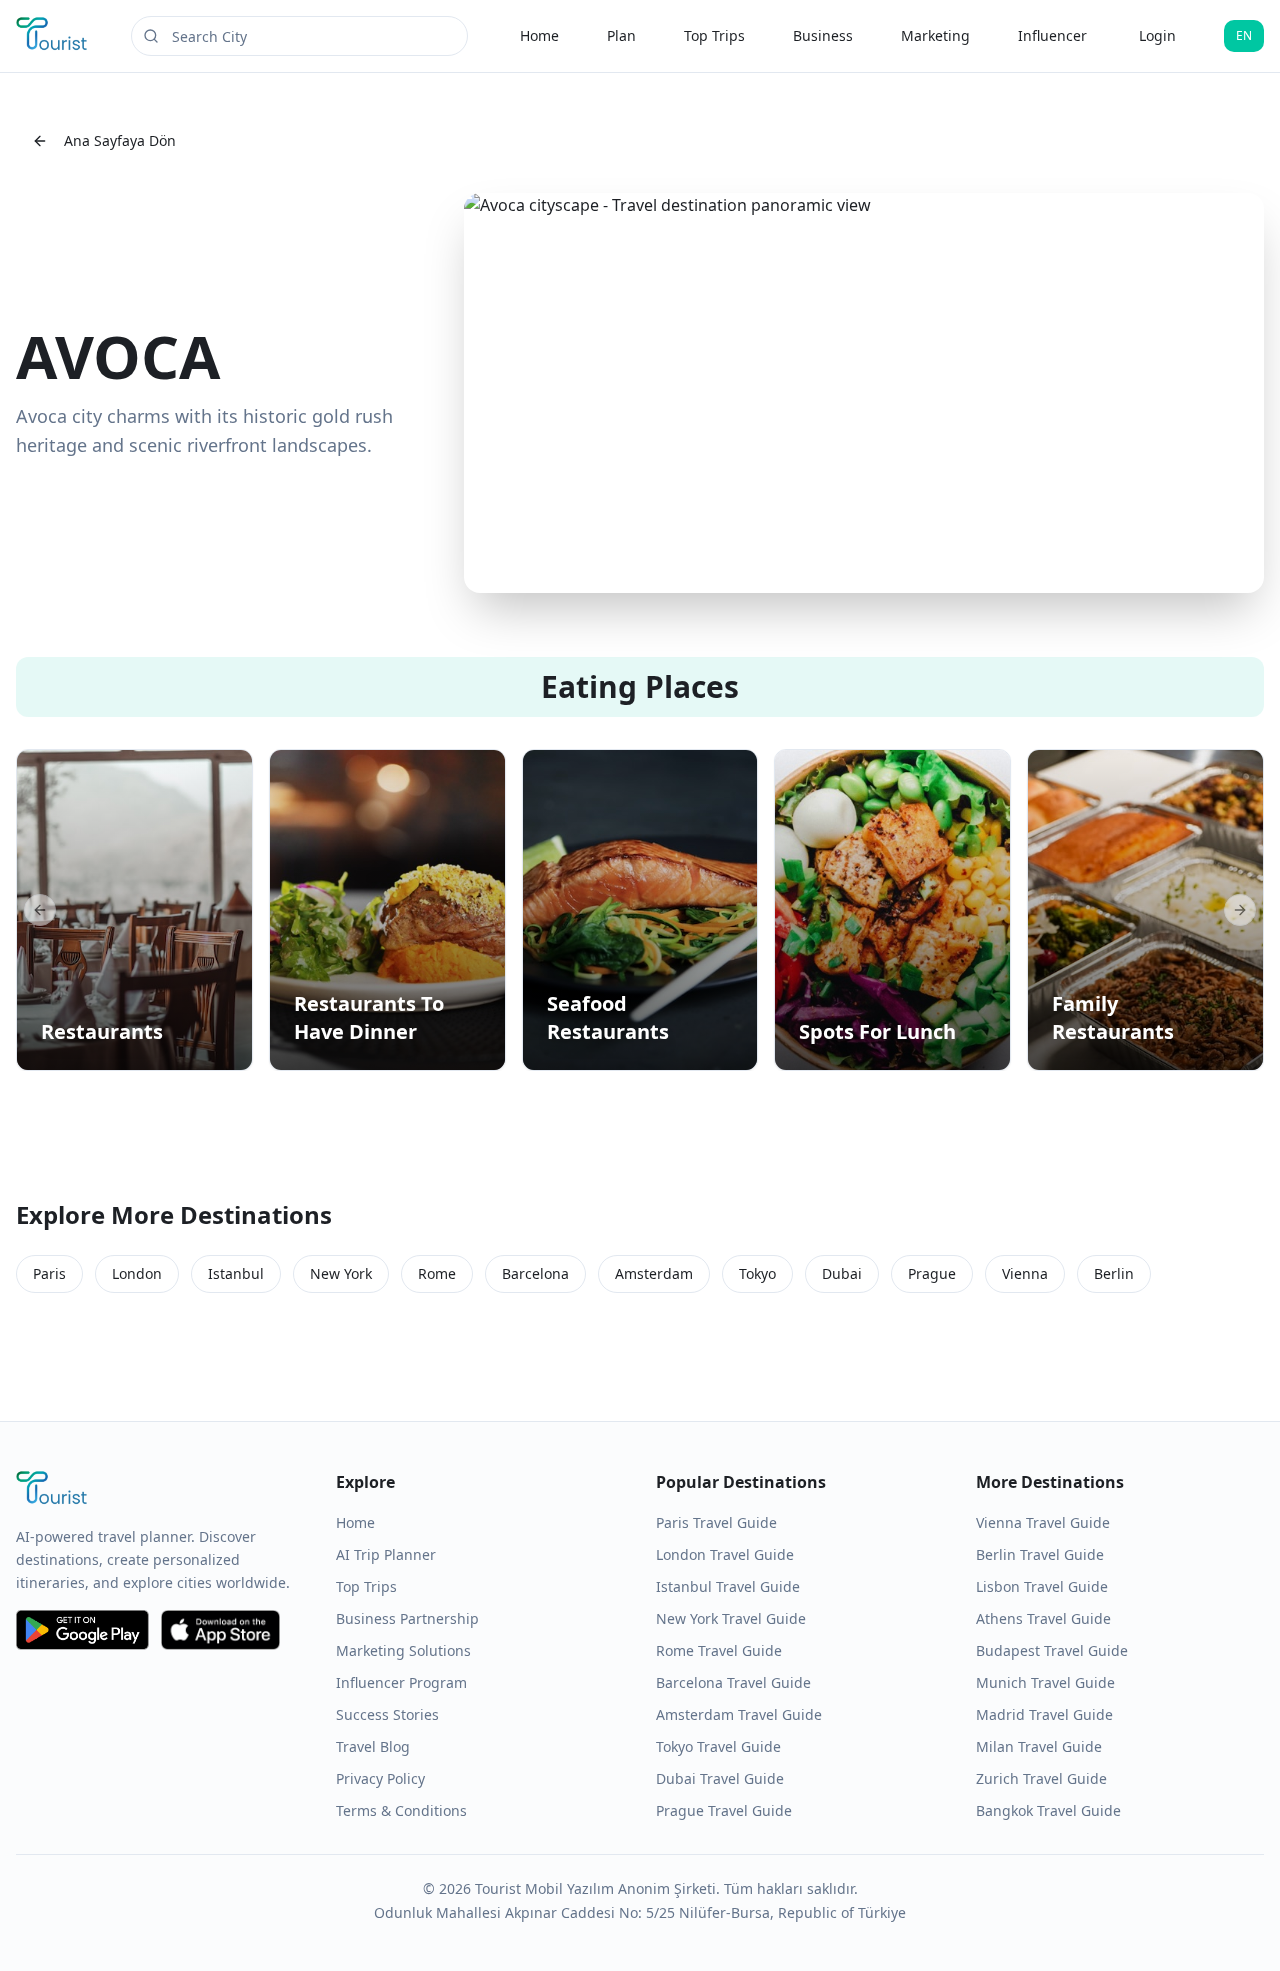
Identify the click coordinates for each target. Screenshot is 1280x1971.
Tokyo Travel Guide (718, 1746)
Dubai (842, 1273)
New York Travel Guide (731, 1618)
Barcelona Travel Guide (733, 1682)
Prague (932, 1273)
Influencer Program (401, 1682)
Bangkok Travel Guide (1048, 1810)
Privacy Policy (380, 1778)
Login (1157, 35)
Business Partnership (407, 1618)
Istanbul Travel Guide (728, 1586)
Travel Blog (373, 1746)
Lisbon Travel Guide (1042, 1586)
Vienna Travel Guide (1043, 1522)
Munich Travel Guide (1045, 1682)
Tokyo (757, 1273)
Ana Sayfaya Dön (120, 140)
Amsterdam (654, 1273)
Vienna (1025, 1273)
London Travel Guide (725, 1554)
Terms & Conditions (401, 1810)
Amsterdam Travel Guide (739, 1714)
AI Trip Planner (386, 1554)
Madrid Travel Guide (1044, 1714)
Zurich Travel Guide (1041, 1778)
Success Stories (387, 1714)
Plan (621, 35)
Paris (49, 1273)
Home (539, 35)
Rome (437, 1273)
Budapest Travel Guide (1052, 1650)
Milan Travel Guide (1039, 1746)
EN (1244, 35)
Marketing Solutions (403, 1650)
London (137, 1273)
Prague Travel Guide (724, 1810)
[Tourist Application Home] (53, 36)
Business (823, 35)
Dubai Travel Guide (720, 1778)
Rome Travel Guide (719, 1650)
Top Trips (714, 35)
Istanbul (236, 1273)
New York (341, 1273)
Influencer (1052, 35)
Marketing (935, 35)
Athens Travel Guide (1043, 1618)
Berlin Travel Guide (1040, 1554)
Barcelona (535, 1273)
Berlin (1114, 1273)
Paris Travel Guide (716, 1522)
